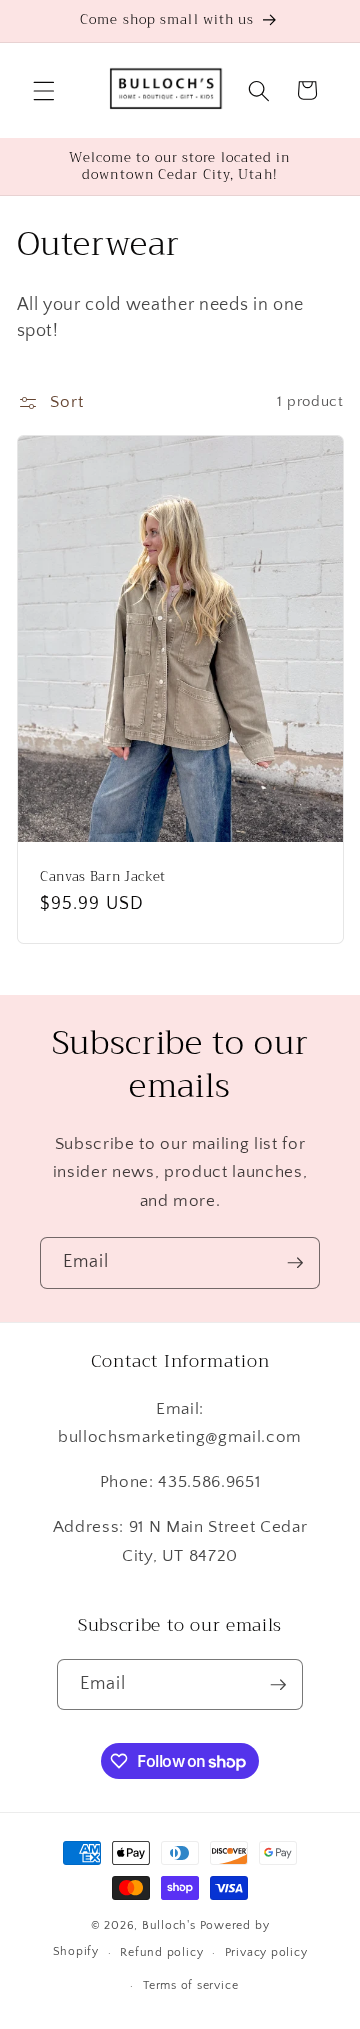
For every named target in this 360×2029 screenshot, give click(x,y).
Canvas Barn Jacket (103, 875)
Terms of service (190, 1985)
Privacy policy (266, 1952)
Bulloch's (169, 1925)
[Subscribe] (295, 1263)
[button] (44, 90)
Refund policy (161, 1952)
